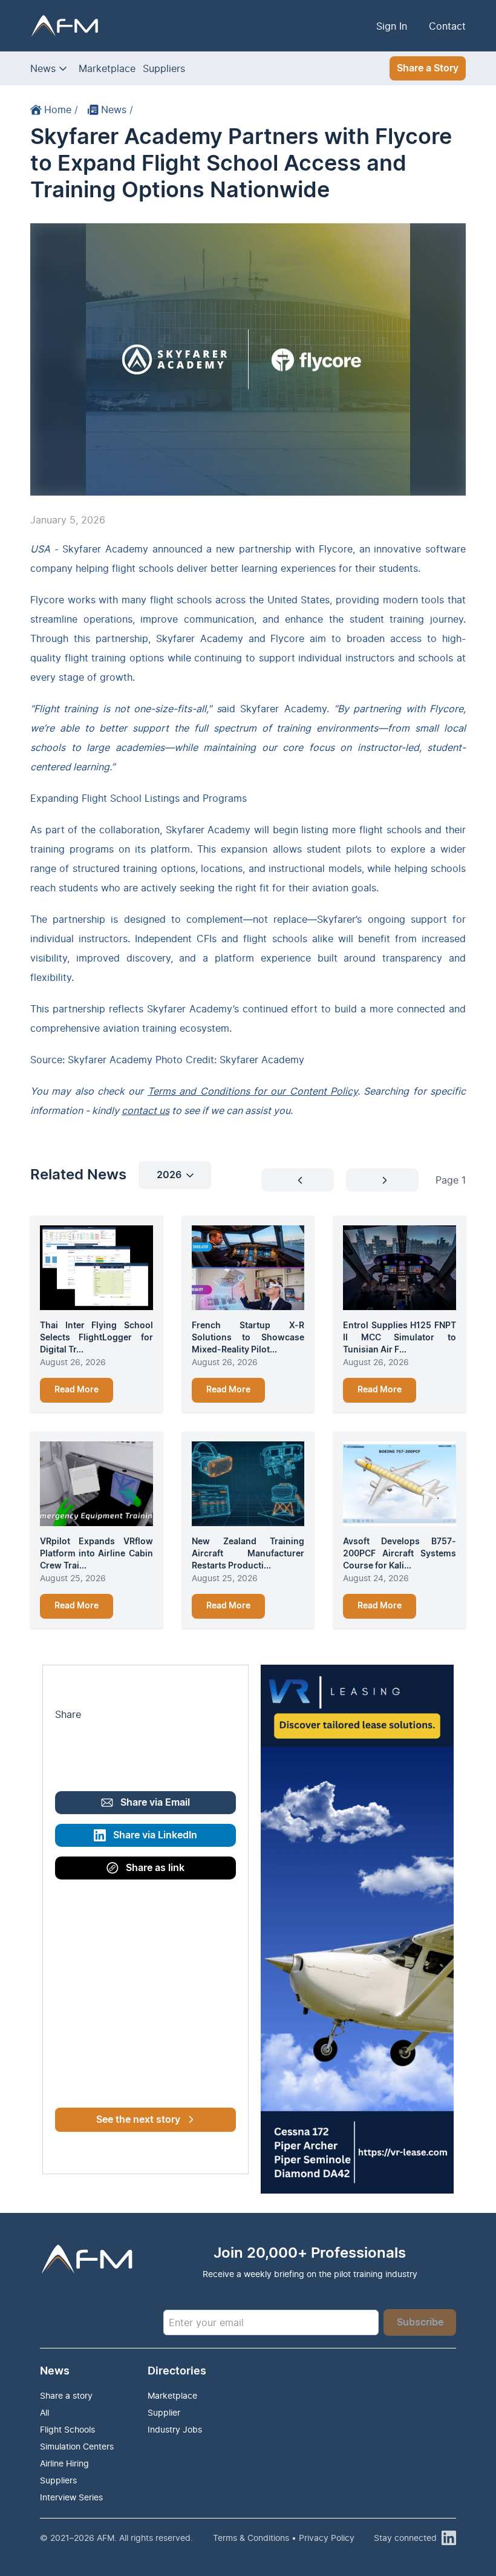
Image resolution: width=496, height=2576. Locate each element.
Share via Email (155, 1803)
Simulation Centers (77, 2446)
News (43, 68)
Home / (61, 110)
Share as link (155, 1868)
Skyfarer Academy (105, 549)
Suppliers (164, 68)
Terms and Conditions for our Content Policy (253, 1091)
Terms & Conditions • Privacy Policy (284, 2538)
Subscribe (420, 2322)
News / (117, 110)
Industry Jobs (175, 2429)
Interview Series (71, 2497)
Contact (447, 26)
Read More (77, 1390)
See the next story (138, 2120)
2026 (169, 1175)
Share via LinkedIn (155, 1835)
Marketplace (107, 68)
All (44, 2412)
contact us (145, 1110)
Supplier (164, 2412)
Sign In (392, 26)
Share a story (66, 2395)
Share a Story (428, 68)
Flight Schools (67, 2429)
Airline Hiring (64, 2463)
